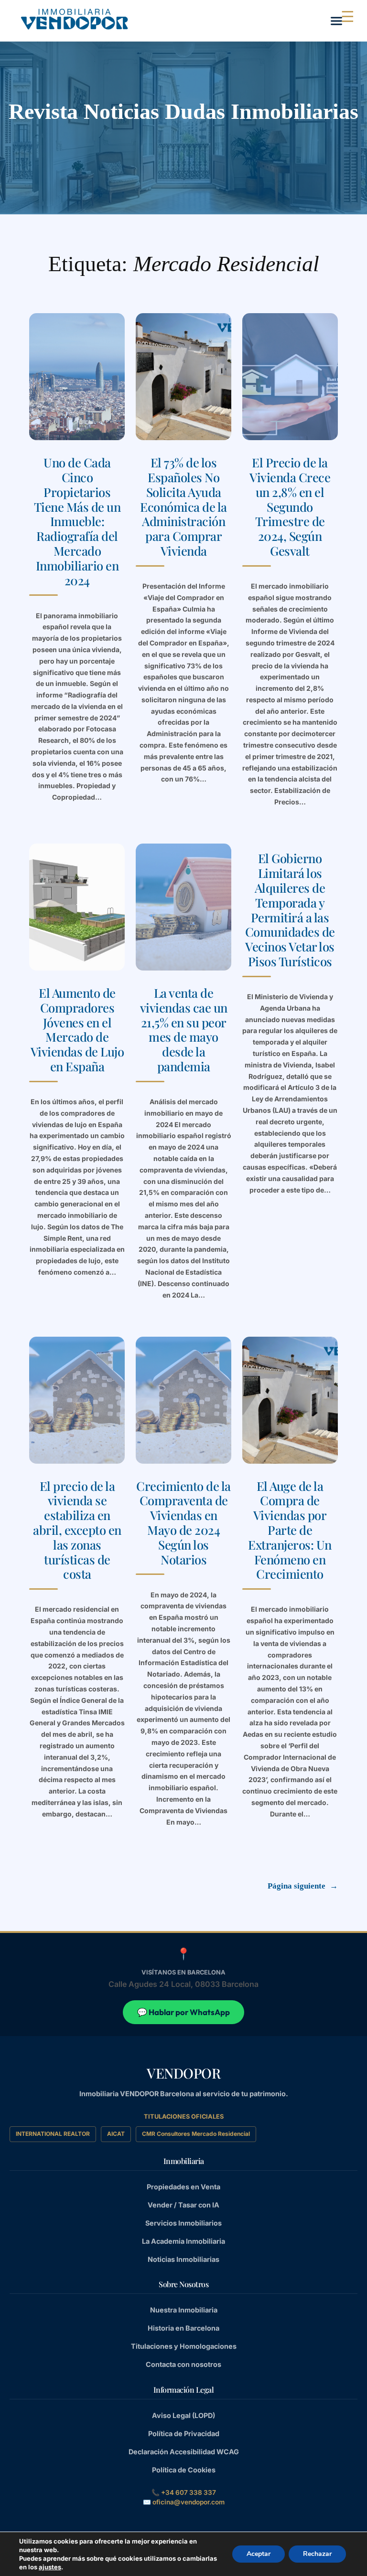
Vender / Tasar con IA (183, 2205)
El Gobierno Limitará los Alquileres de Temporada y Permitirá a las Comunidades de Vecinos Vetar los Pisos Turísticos (290, 909)
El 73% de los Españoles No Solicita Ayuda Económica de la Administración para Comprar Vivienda (183, 507)
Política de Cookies (184, 2470)
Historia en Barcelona (183, 2328)
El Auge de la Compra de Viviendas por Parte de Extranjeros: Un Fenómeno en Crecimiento (290, 1530)
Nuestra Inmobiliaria (184, 2310)
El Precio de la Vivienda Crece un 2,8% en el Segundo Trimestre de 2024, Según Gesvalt (290, 507)
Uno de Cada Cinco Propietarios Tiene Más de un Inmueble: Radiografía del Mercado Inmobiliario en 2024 (77, 521)
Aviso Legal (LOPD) (183, 2415)
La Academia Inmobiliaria (183, 2241)
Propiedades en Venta (183, 2187)
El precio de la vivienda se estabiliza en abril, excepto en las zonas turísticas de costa (77, 1530)
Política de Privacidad (184, 2433)
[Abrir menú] (336, 21)
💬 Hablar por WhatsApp (183, 2012)
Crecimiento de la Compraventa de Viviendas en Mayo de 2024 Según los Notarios (183, 1523)
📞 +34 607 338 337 (184, 2492)
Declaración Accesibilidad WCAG (184, 2452)
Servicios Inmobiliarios (183, 2223)
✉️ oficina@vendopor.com (184, 2502)
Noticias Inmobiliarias (183, 2259)
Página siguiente (303, 1886)
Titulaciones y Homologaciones (184, 2346)
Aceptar (259, 2554)
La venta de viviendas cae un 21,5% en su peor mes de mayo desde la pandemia (184, 1029)
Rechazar (317, 2554)
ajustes (50, 2567)
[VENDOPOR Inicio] (74, 19)
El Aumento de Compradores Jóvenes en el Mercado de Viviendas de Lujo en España (77, 1029)
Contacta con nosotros (183, 2364)
